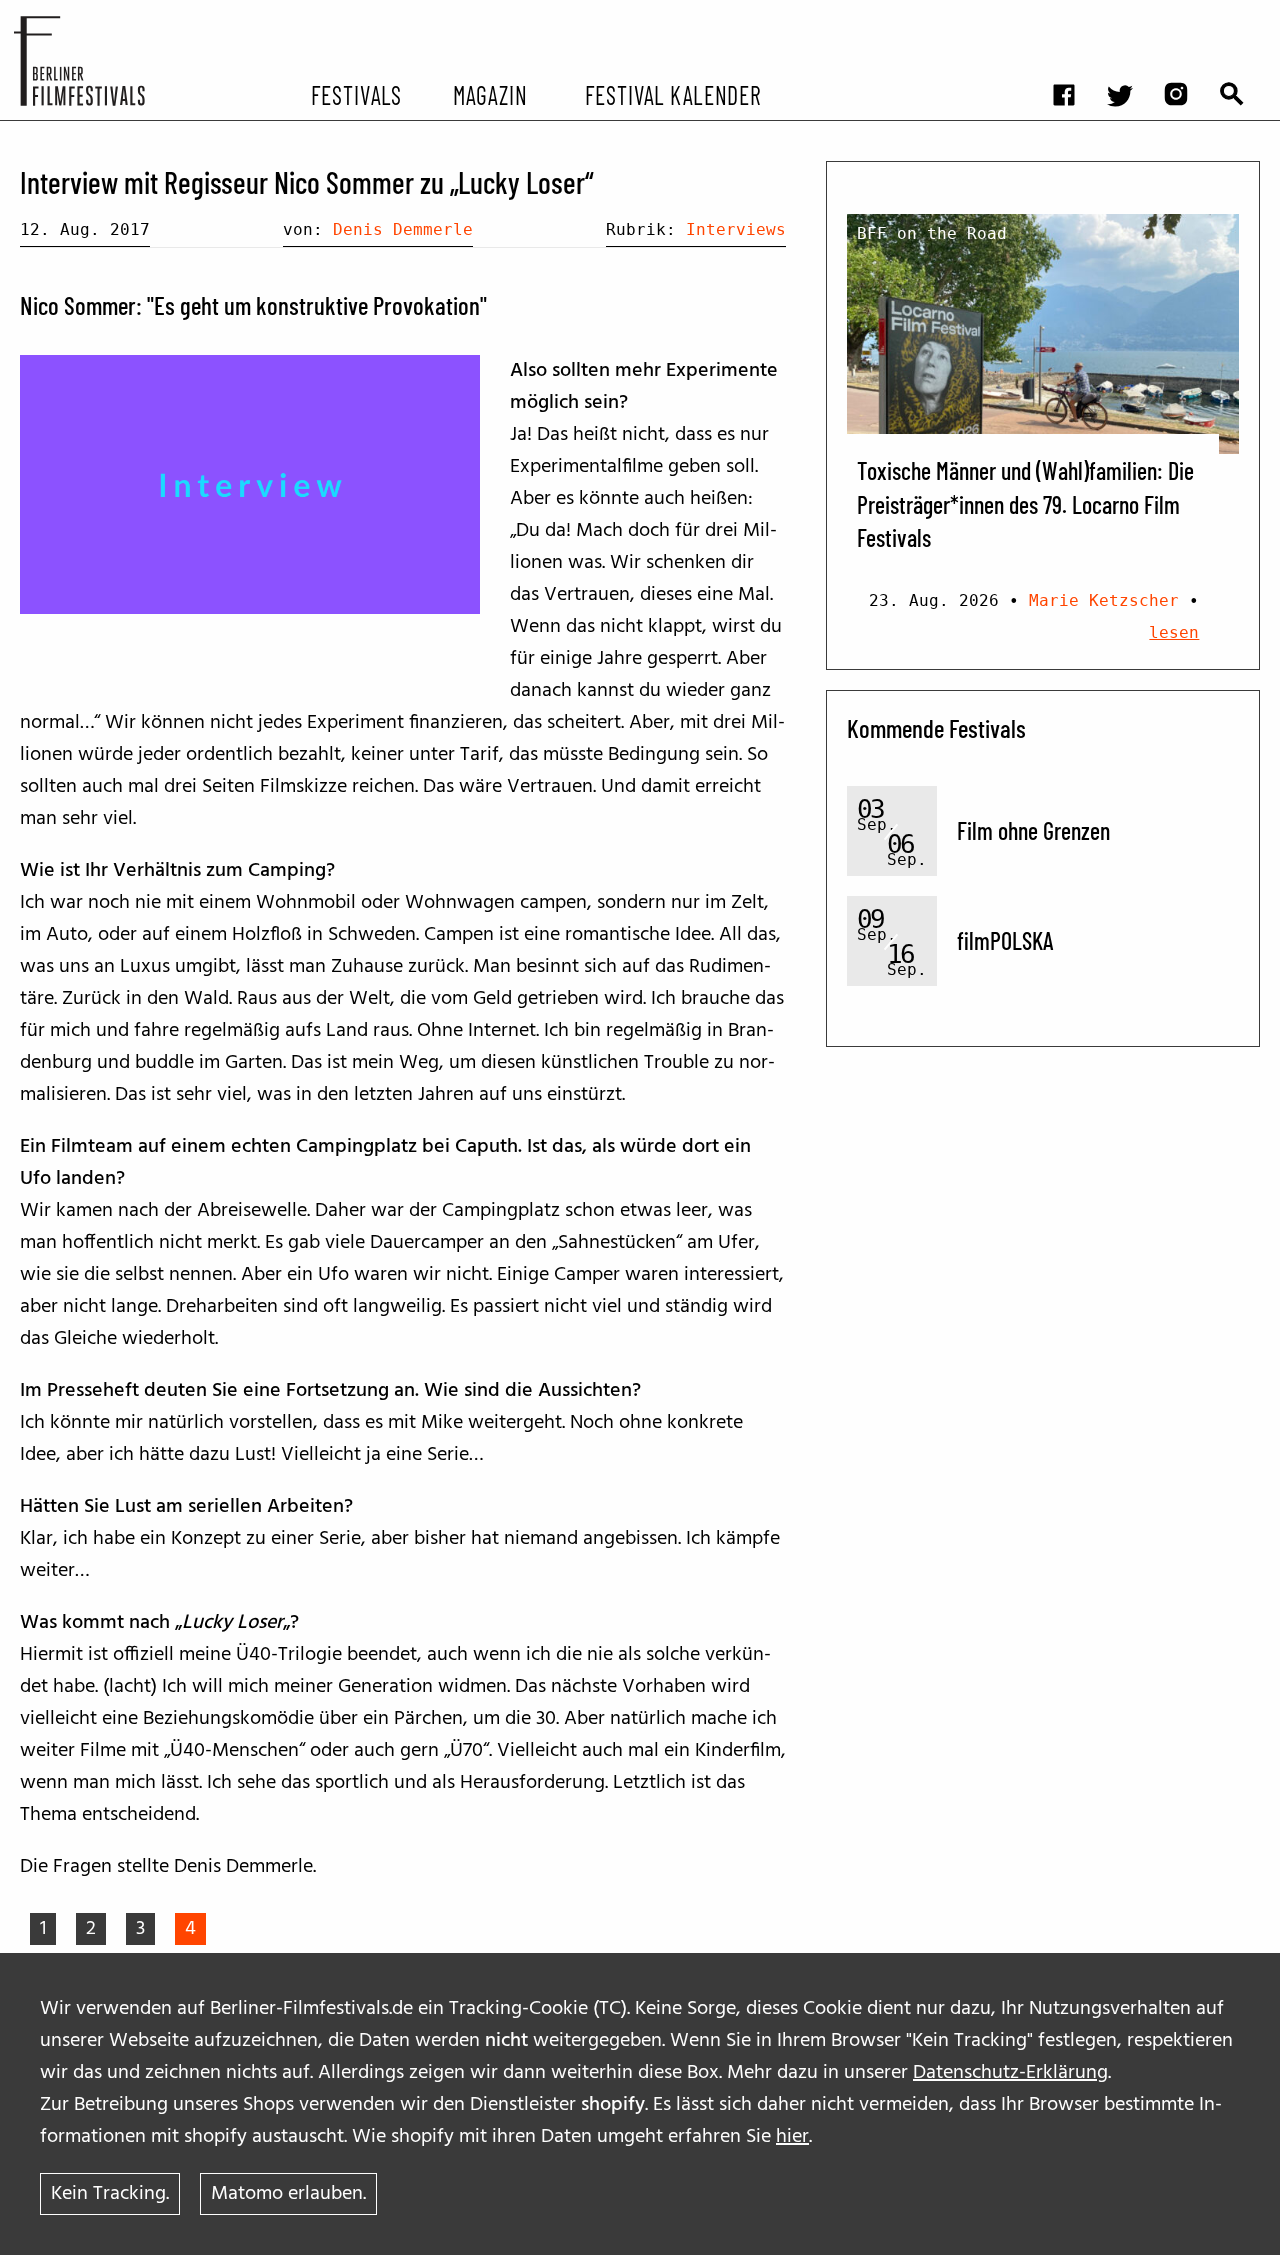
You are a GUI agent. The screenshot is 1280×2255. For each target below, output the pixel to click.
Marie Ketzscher (1104, 600)
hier (792, 2137)
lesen (1174, 632)
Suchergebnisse (1242, 15)
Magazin (489, 94)
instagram (1186, 15)
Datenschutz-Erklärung (1010, 2073)
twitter (1130, 15)
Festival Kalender (672, 94)
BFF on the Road (932, 233)
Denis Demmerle (403, 229)
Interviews (736, 229)
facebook (1074, 15)
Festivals (356, 94)
